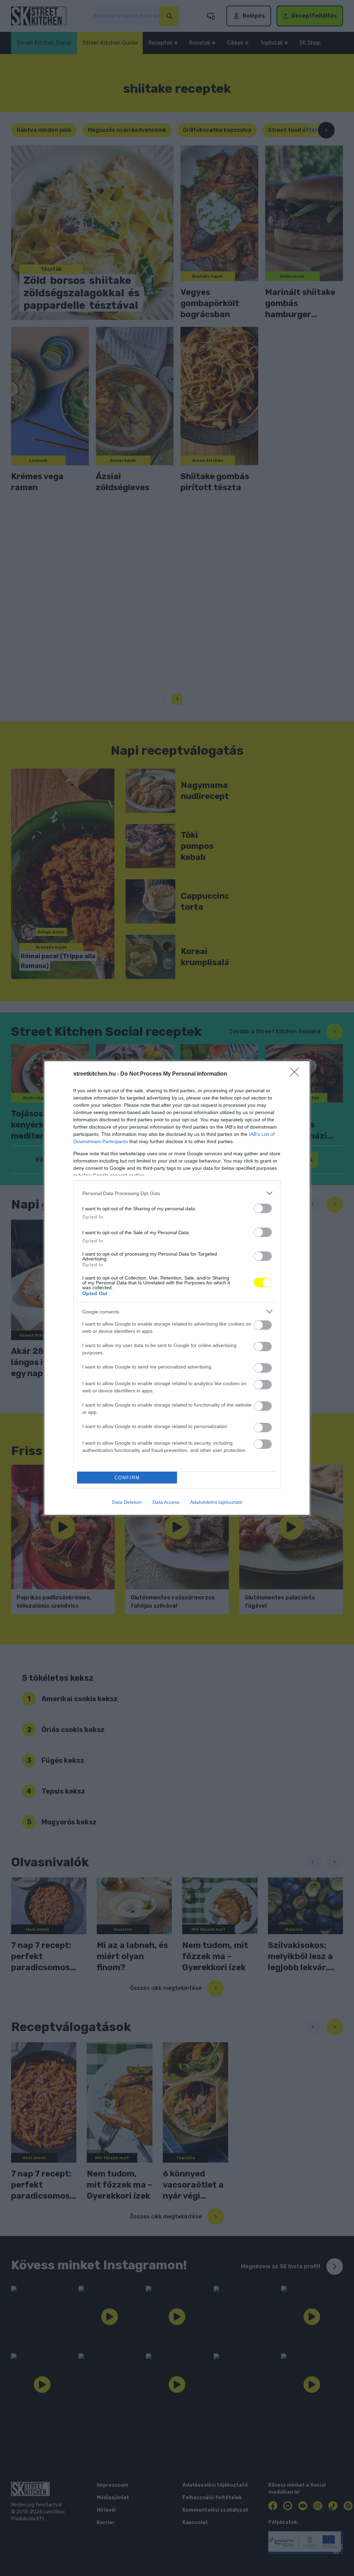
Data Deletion (127, 1502)
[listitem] (177, 1193)
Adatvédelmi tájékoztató (216, 1502)
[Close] (297, 1074)
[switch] (263, 1208)
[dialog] (177, 1288)
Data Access (166, 1502)
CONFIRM (127, 1478)
